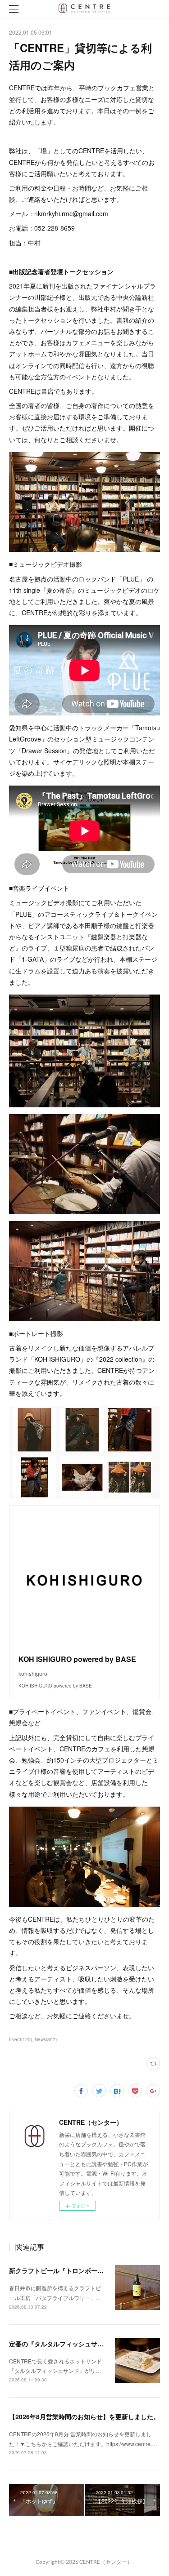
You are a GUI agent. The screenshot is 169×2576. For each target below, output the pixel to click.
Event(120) (21, 2039)
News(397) (46, 2039)
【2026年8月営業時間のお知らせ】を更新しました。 (84, 2416)
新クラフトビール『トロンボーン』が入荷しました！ (85, 2270)
